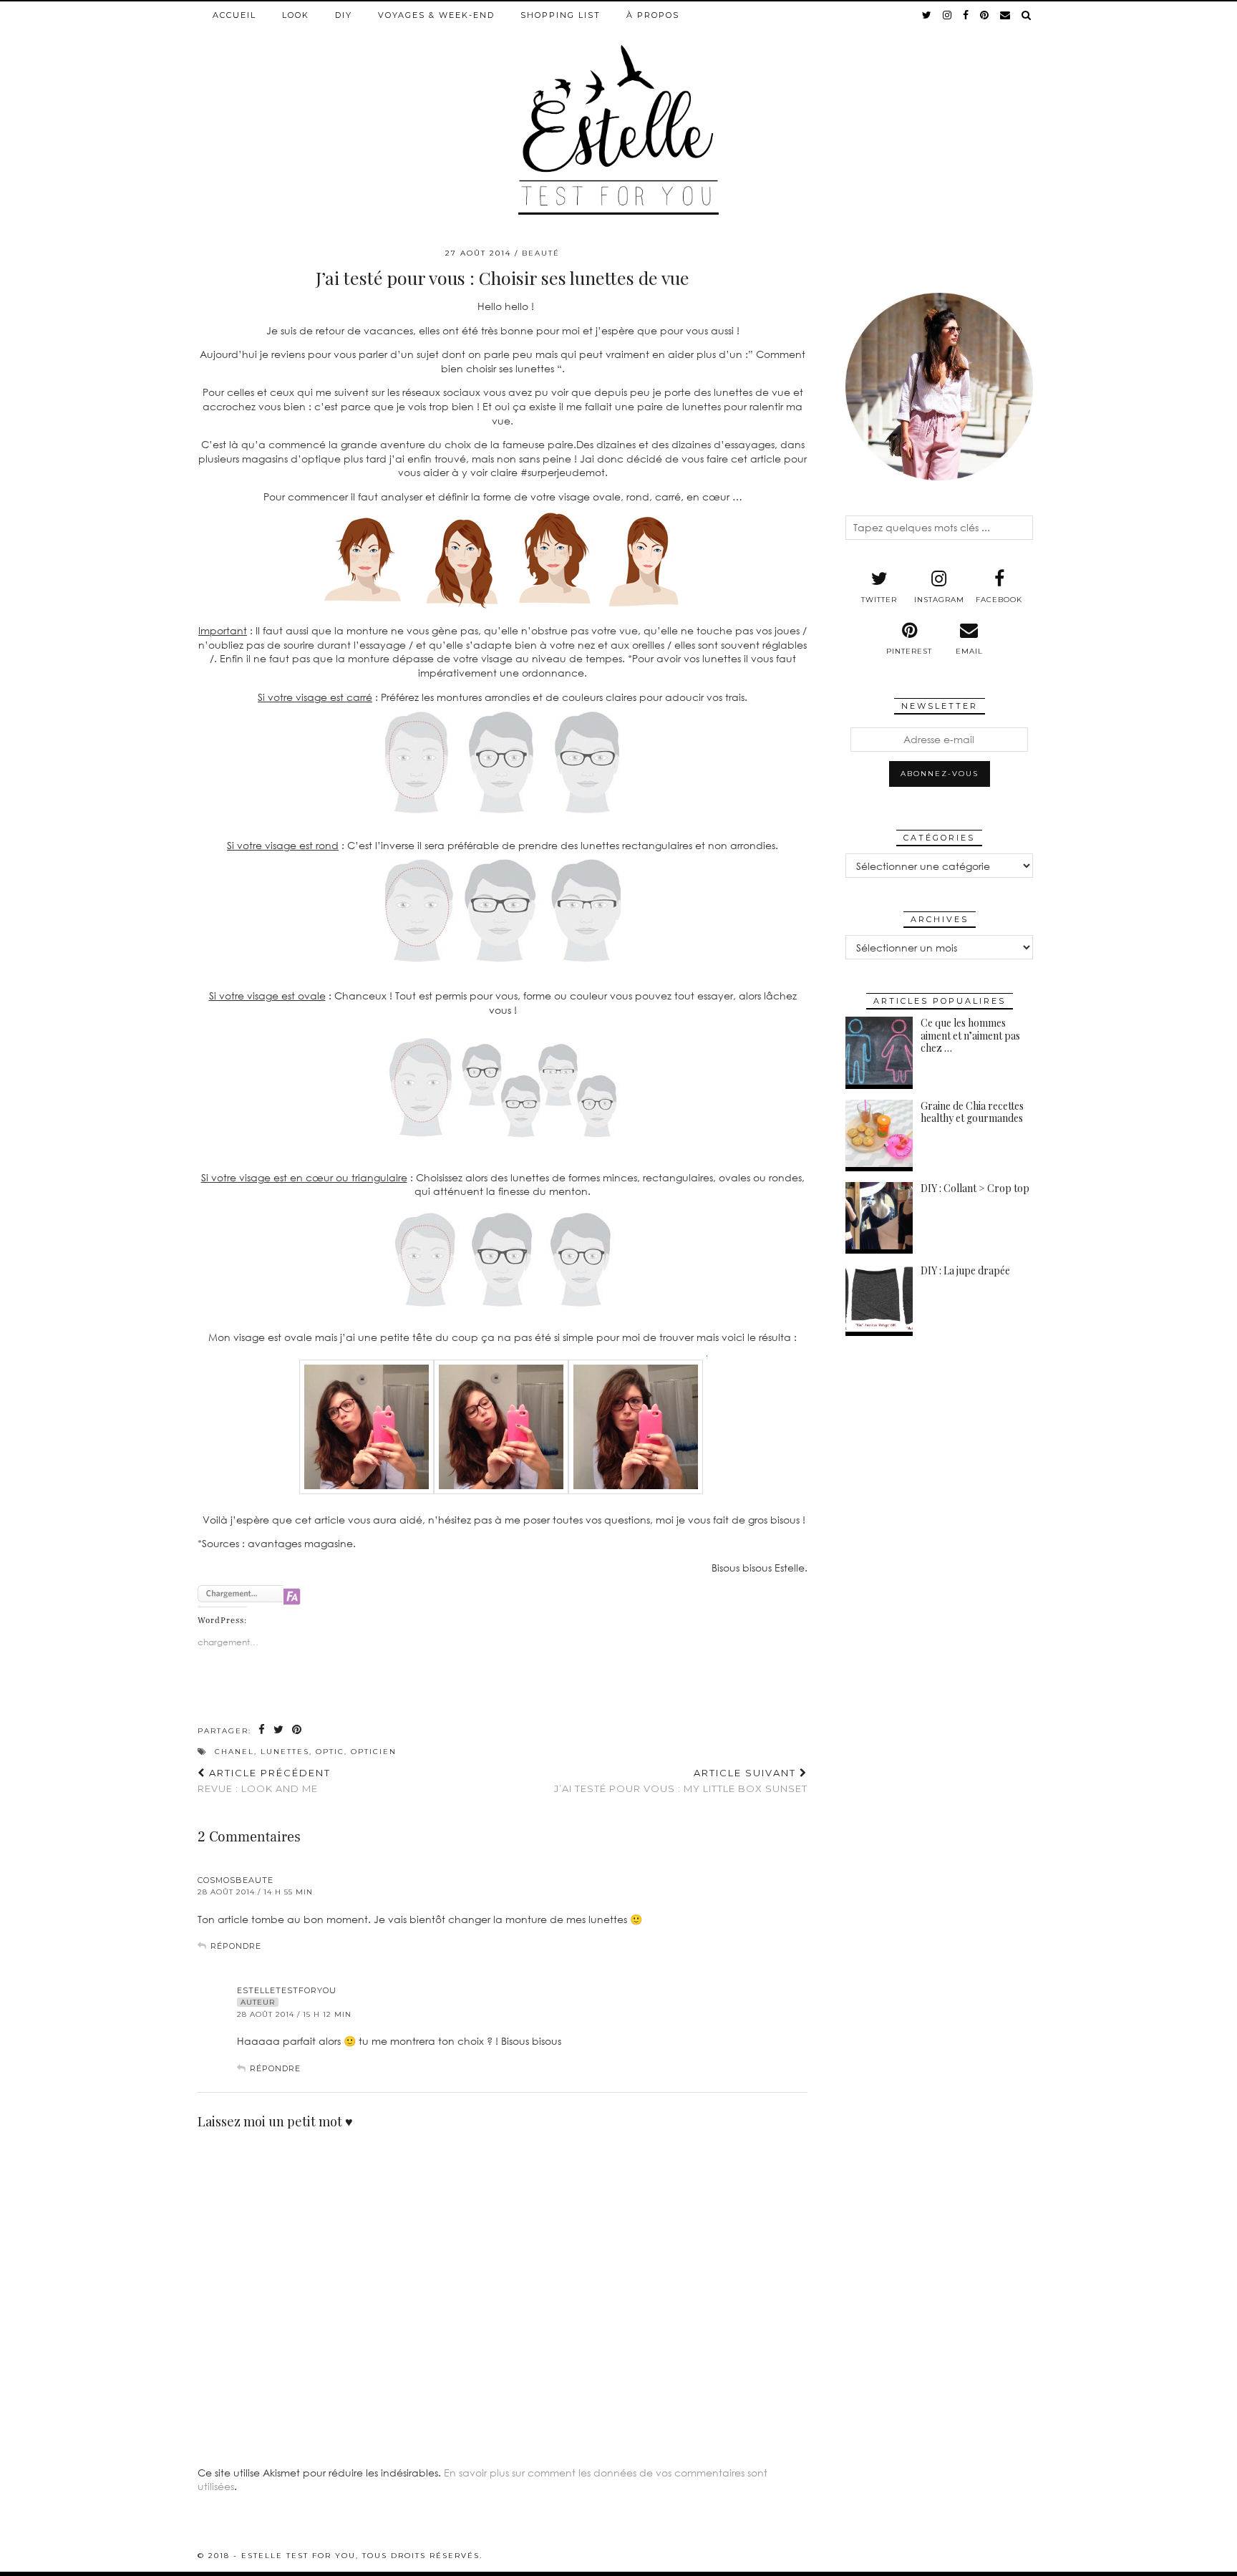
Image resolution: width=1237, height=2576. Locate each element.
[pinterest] (985, 15)
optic (330, 1752)
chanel (234, 1752)
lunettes (285, 1752)
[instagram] (948, 15)
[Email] (1006, 15)
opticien (374, 1752)
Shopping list (561, 15)
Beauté (541, 253)
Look (296, 15)
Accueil (234, 15)
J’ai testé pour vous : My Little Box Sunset (681, 1781)
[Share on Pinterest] (297, 1730)
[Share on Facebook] (262, 1730)
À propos (653, 15)
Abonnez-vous (940, 774)
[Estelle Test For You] (618, 108)
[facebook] (966, 15)
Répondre (236, 1946)
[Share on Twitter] (279, 1730)
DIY (344, 15)
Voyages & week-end (436, 15)
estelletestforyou (287, 1990)
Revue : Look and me (264, 1781)
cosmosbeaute (236, 1880)
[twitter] (927, 15)
